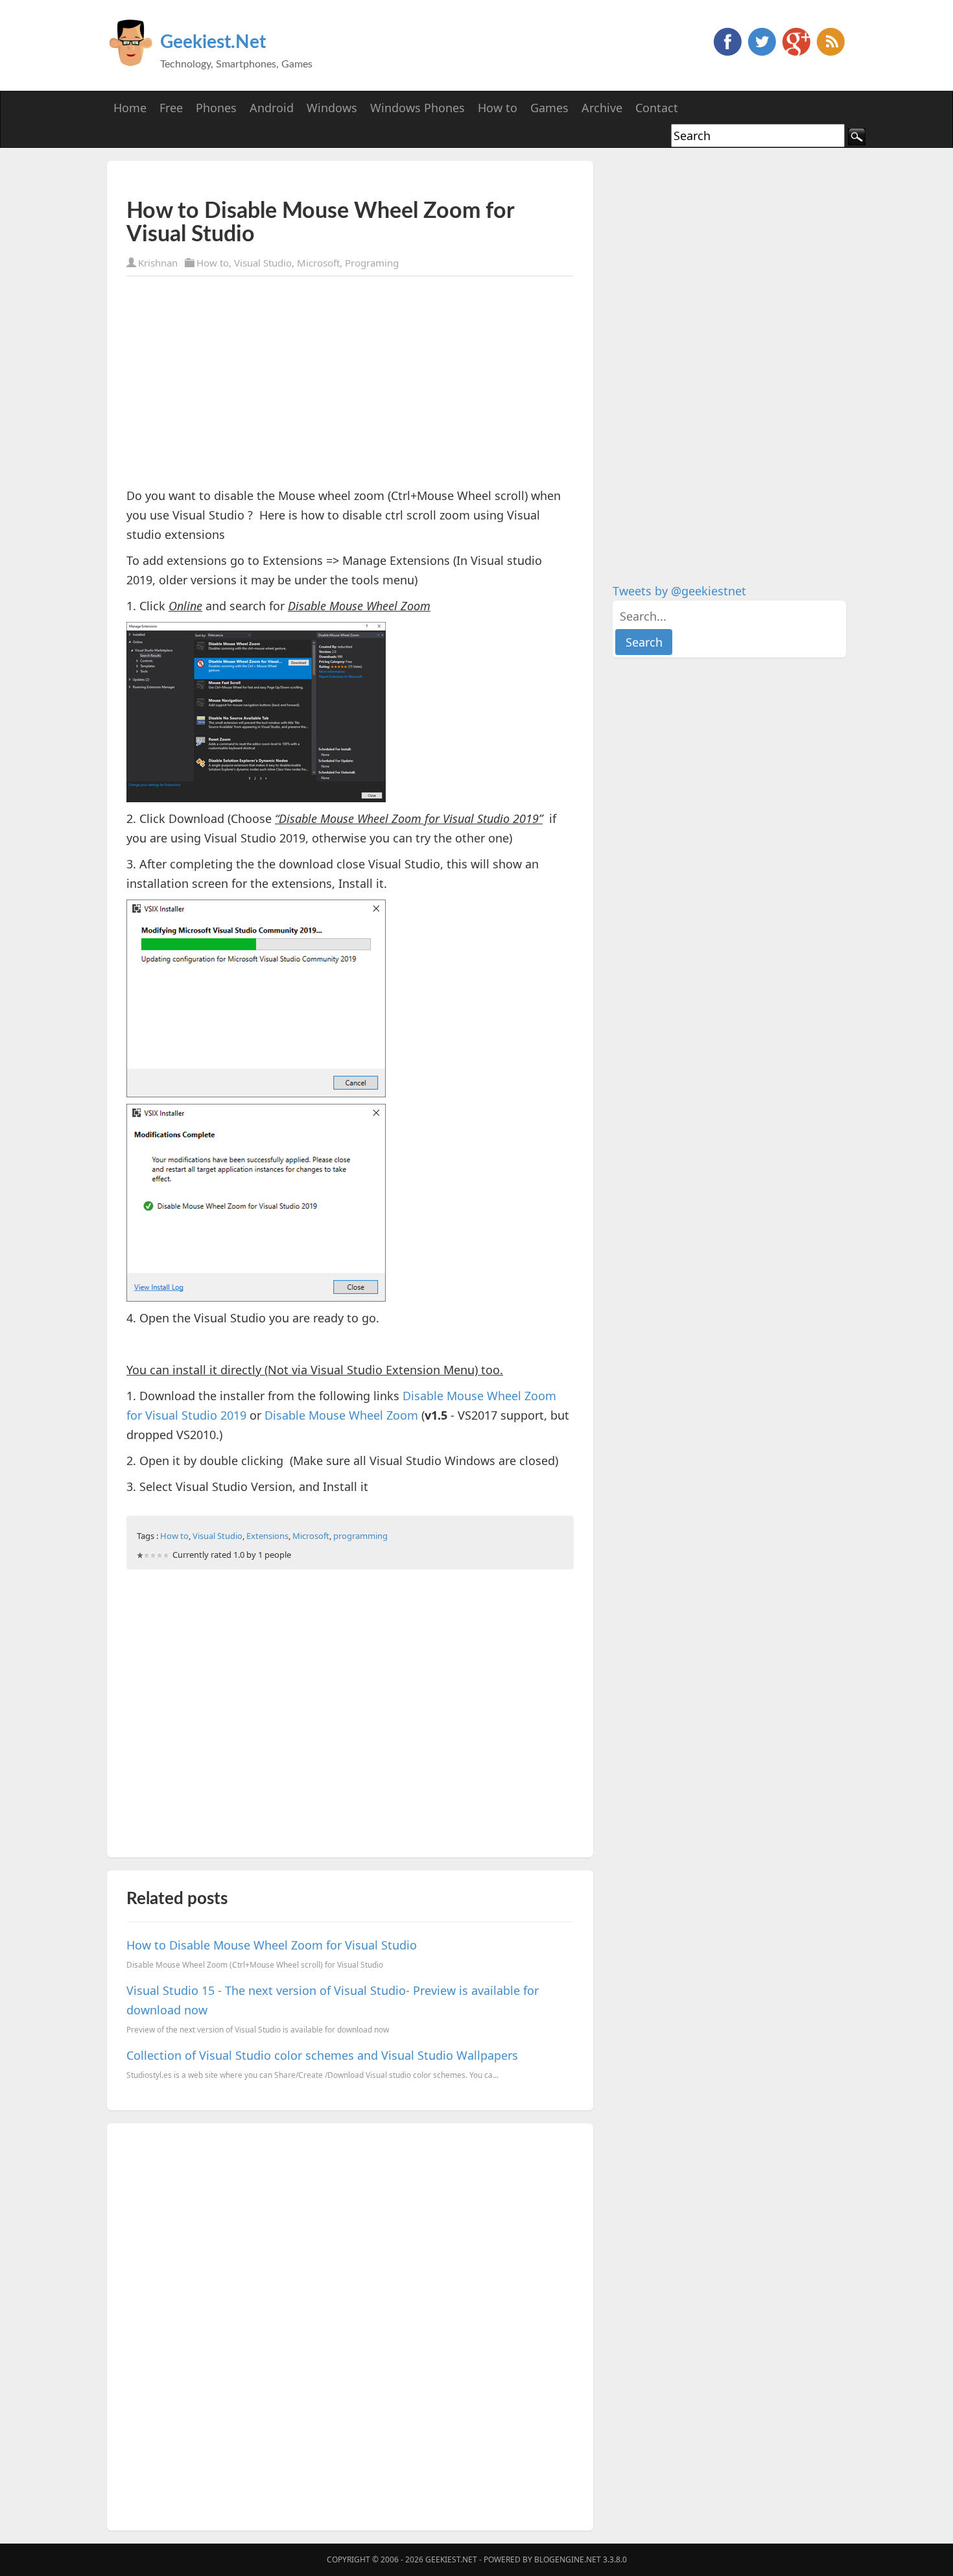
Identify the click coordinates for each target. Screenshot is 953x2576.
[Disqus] (350, 2324)
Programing (372, 263)
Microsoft (318, 263)
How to (213, 263)
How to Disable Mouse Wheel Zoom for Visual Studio (272, 1945)
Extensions (267, 1536)
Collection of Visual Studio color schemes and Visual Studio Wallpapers (322, 2055)
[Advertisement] (278, 180)
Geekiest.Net (213, 42)
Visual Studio (263, 263)
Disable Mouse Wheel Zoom (341, 1415)
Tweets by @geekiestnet (679, 591)
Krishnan (158, 263)
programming (360, 1536)
